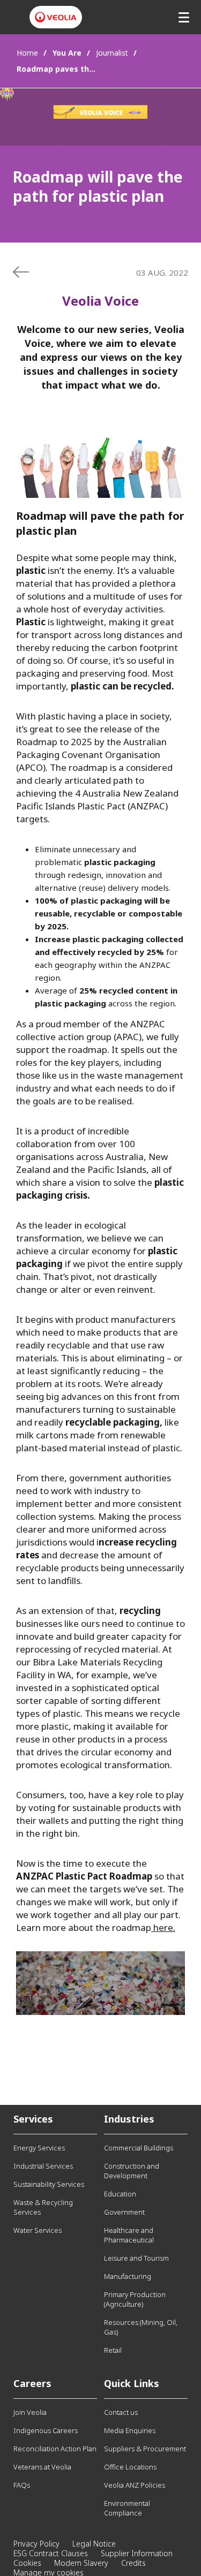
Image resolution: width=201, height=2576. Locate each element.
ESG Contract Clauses (51, 2553)
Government (124, 2212)
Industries (129, 2119)
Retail (113, 2350)
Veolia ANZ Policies (135, 2485)
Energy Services (39, 2148)
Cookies (27, 2563)
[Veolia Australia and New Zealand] (56, 17)
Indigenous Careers (46, 2430)
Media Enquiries (130, 2430)
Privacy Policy (36, 2544)
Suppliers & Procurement (145, 2449)
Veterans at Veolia (42, 2467)
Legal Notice (94, 2544)
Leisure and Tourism (136, 2258)
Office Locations (130, 2467)
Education (120, 2194)
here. (163, 1927)
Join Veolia (30, 2412)
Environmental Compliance (127, 2508)
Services (33, 2119)
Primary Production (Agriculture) (135, 2299)
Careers (32, 2383)
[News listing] (21, 272)
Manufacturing (128, 2276)
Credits (133, 2563)
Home (27, 53)
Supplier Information (137, 2553)
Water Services (38, 2230)
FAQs (22, 2485)
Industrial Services (43, 2166)
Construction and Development (132, 2171)
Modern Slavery (81, 2563)
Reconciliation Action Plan (55, 2449)
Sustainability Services (49, 2184)
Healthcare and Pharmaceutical (129, 2235)
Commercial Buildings (139, 2148)
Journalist (112, 53)
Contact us (121, 2412)
